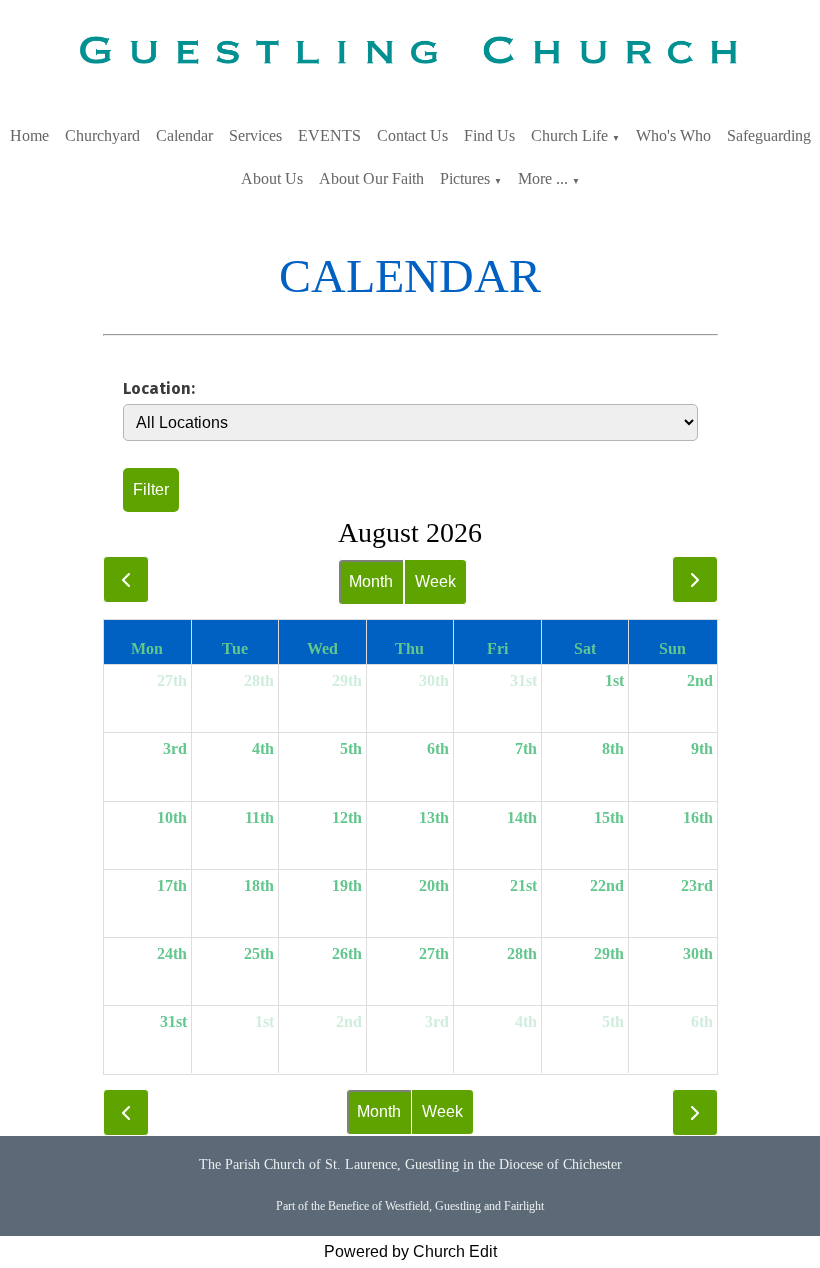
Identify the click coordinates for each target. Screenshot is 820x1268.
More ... (543, 178)
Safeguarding (769, 135)
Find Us (489, 135)
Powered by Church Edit (410, 1251)
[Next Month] (695, 579)
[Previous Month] (126, 579)
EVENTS (329, 135)
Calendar (184, 135)
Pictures (465, 178)
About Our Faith (371, 178)
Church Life (569, 135)
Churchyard (102, 135)
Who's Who (673, 135)
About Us (272, 178)
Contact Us (412, 135)
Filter (151, 489)
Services (255, 135)
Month (371, 581)
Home (29, 135)
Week (435, 581)
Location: (159, 388)
